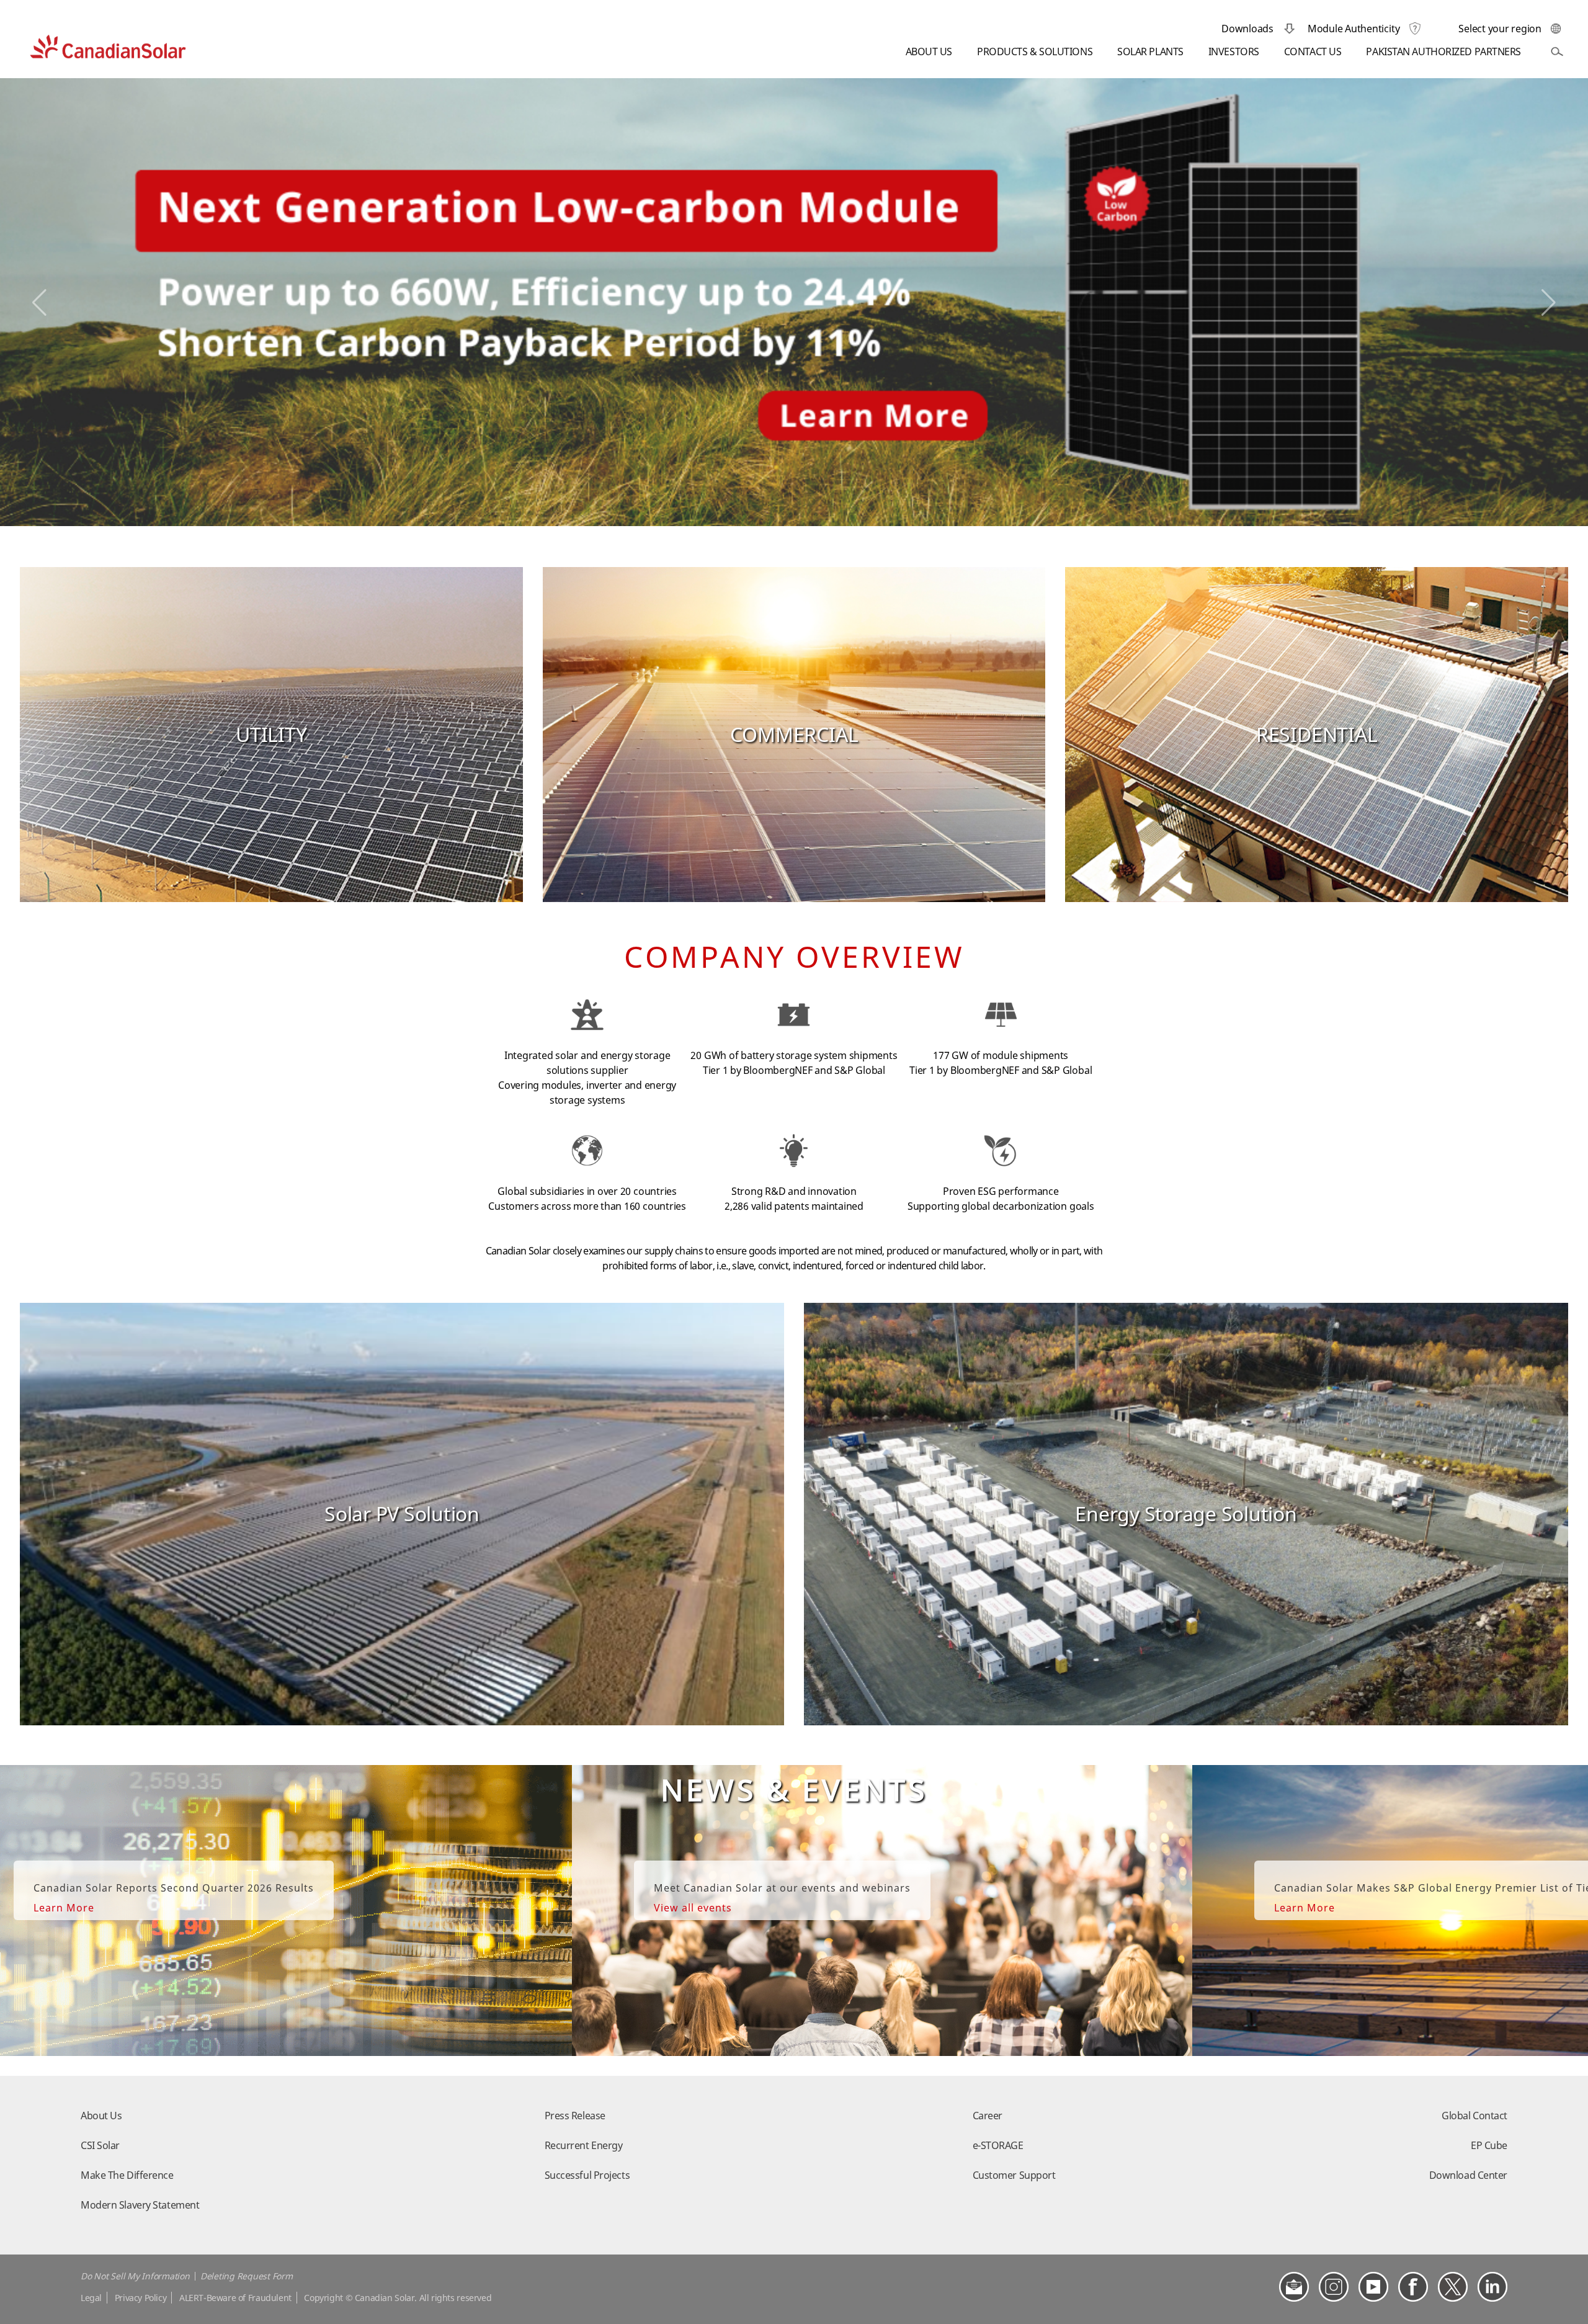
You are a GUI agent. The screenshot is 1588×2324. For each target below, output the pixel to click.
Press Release (575, 2116)
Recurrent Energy (584, 2145)
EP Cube (1489, 2145)
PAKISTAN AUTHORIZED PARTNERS (1443, 52)
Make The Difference (127, 2175)
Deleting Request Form (247, 2276)
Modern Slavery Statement (140, 2205)
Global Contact (1474, 2116)
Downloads (1247, 29)
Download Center (1468, 2175)
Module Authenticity (1354, 29)
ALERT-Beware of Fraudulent (235, 2298)
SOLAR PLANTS (1150, 52)
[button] (39, 303)
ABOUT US (929, 52)
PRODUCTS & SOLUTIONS (1035, 52)
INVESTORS (1234, 52)
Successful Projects (587, 2175)
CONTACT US (1313, 52)
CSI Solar (100, 2145)
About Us (101, 2116)
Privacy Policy (141, 2298)
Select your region (1500, 29)
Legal (91, 2298)
